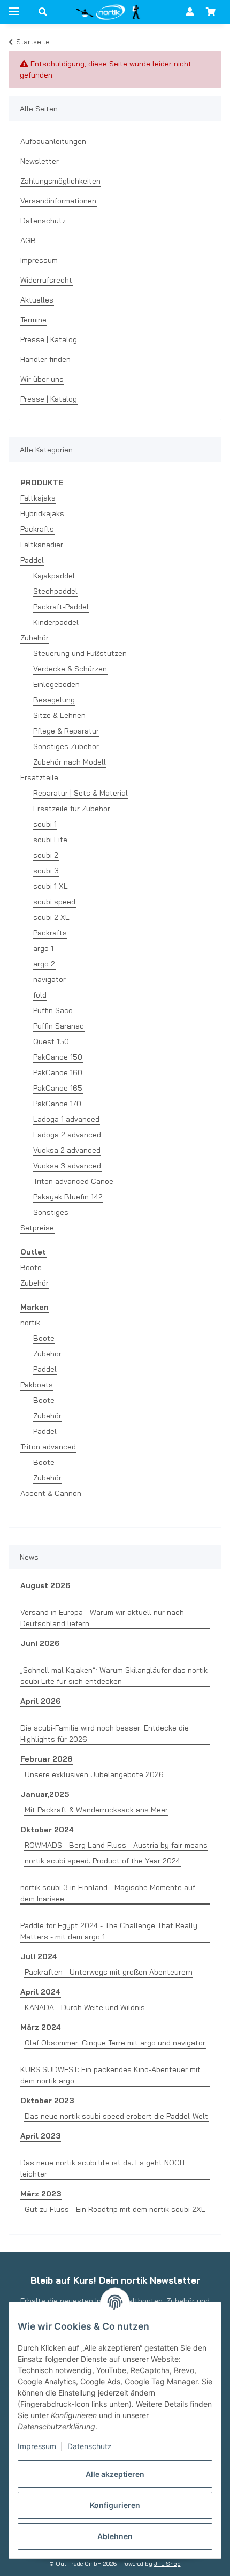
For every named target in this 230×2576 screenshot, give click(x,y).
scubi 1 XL (51, 886)
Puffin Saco (53, 1010)
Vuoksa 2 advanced (67, 1150)
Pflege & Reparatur (66, 731)
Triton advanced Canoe (73, 1181)
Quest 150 (51, 1041)
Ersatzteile (39, 777)
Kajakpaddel (54, 576)
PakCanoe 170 (57, 1104)
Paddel (32, 560)
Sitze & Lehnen (59, 715)
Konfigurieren (115, 2505)
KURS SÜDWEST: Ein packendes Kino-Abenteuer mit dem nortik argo (110, 2075)
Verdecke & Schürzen (70, 669)
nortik (30, 1323)
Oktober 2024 (47, 1830)
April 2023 (40, 2136)
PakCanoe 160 (58, 1072)
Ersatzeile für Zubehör (72, 809)
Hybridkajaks (42, 513)
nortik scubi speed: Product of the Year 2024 (102, 1861)
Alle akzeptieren (115, 2474)
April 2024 (40, 1992)
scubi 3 (46, 871)
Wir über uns (42, 379)
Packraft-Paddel (61, 607)
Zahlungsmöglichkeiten (60, 181)
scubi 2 (46, 855)
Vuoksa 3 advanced (67, 1166)
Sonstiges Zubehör (66, 746)
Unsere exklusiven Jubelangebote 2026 (94, 1774)
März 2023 (41, 2194)
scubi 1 (45, 824)
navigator (49, 979)
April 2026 (40, 1701)
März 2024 (41, 2027)
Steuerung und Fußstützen (80, 653)
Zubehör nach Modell (70, 762)
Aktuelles (37, 300)
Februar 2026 (46, 1759)
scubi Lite (50, 840)
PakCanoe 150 (58, 1057)
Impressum (37, 2446)
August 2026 (45, 1585)
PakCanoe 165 (58, 1088)
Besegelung (54, 700)
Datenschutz (90, 2446)
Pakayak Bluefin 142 (68, 1197)
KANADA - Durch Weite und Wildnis (85, 2007)
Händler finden (45, 359)
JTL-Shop (167, 2564)
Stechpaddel (55, 591)
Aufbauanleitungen (53, 141)
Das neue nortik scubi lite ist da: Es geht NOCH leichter (102, 2168)
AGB (28, 240)
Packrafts (37, 529)
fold (40, 995)
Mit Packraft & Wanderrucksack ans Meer (96, 1810)
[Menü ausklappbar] (14, 7)
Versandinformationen (58, 201)
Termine (33, 320)
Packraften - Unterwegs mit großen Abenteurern (109, 1972)
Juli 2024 (39, 1956)
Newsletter (40, 161)
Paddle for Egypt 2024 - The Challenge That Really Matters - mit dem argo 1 (109, 1931)
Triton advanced (48, 1447)
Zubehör (34, 638)
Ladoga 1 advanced (66, 1119)
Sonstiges (51, 1212)
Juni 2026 (40, 1643)
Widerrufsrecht (46, 280)
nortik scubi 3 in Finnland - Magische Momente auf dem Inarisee (108, 1893)
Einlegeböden (56, 684)
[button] (43, 12)
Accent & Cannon (51, 1493)
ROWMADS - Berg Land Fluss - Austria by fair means (116, 1845)
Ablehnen (115, 2536)
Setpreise (37, 1228)
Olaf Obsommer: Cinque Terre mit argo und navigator (115, 2043)
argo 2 (44, 964)
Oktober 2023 (47, 2101)
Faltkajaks (38, 498)
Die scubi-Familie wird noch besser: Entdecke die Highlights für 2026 (105, 1733)
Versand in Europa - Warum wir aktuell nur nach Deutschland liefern (102, 1618)
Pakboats (37, 1385)
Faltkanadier (42, 545)
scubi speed (54, 902)
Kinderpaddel (56, 622)
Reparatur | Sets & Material (80, 793)
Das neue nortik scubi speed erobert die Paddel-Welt (116, 2116)
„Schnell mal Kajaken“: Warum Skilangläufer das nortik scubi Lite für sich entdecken (114, 1676)
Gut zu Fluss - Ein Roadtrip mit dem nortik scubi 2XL (115, 2209)
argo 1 (43, 948)
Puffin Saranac (59, 1026)
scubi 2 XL (51, 917)
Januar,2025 (45, 1794)
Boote (31, 1267)
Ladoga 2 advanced (67, 1135)
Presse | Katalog (49, 339)
